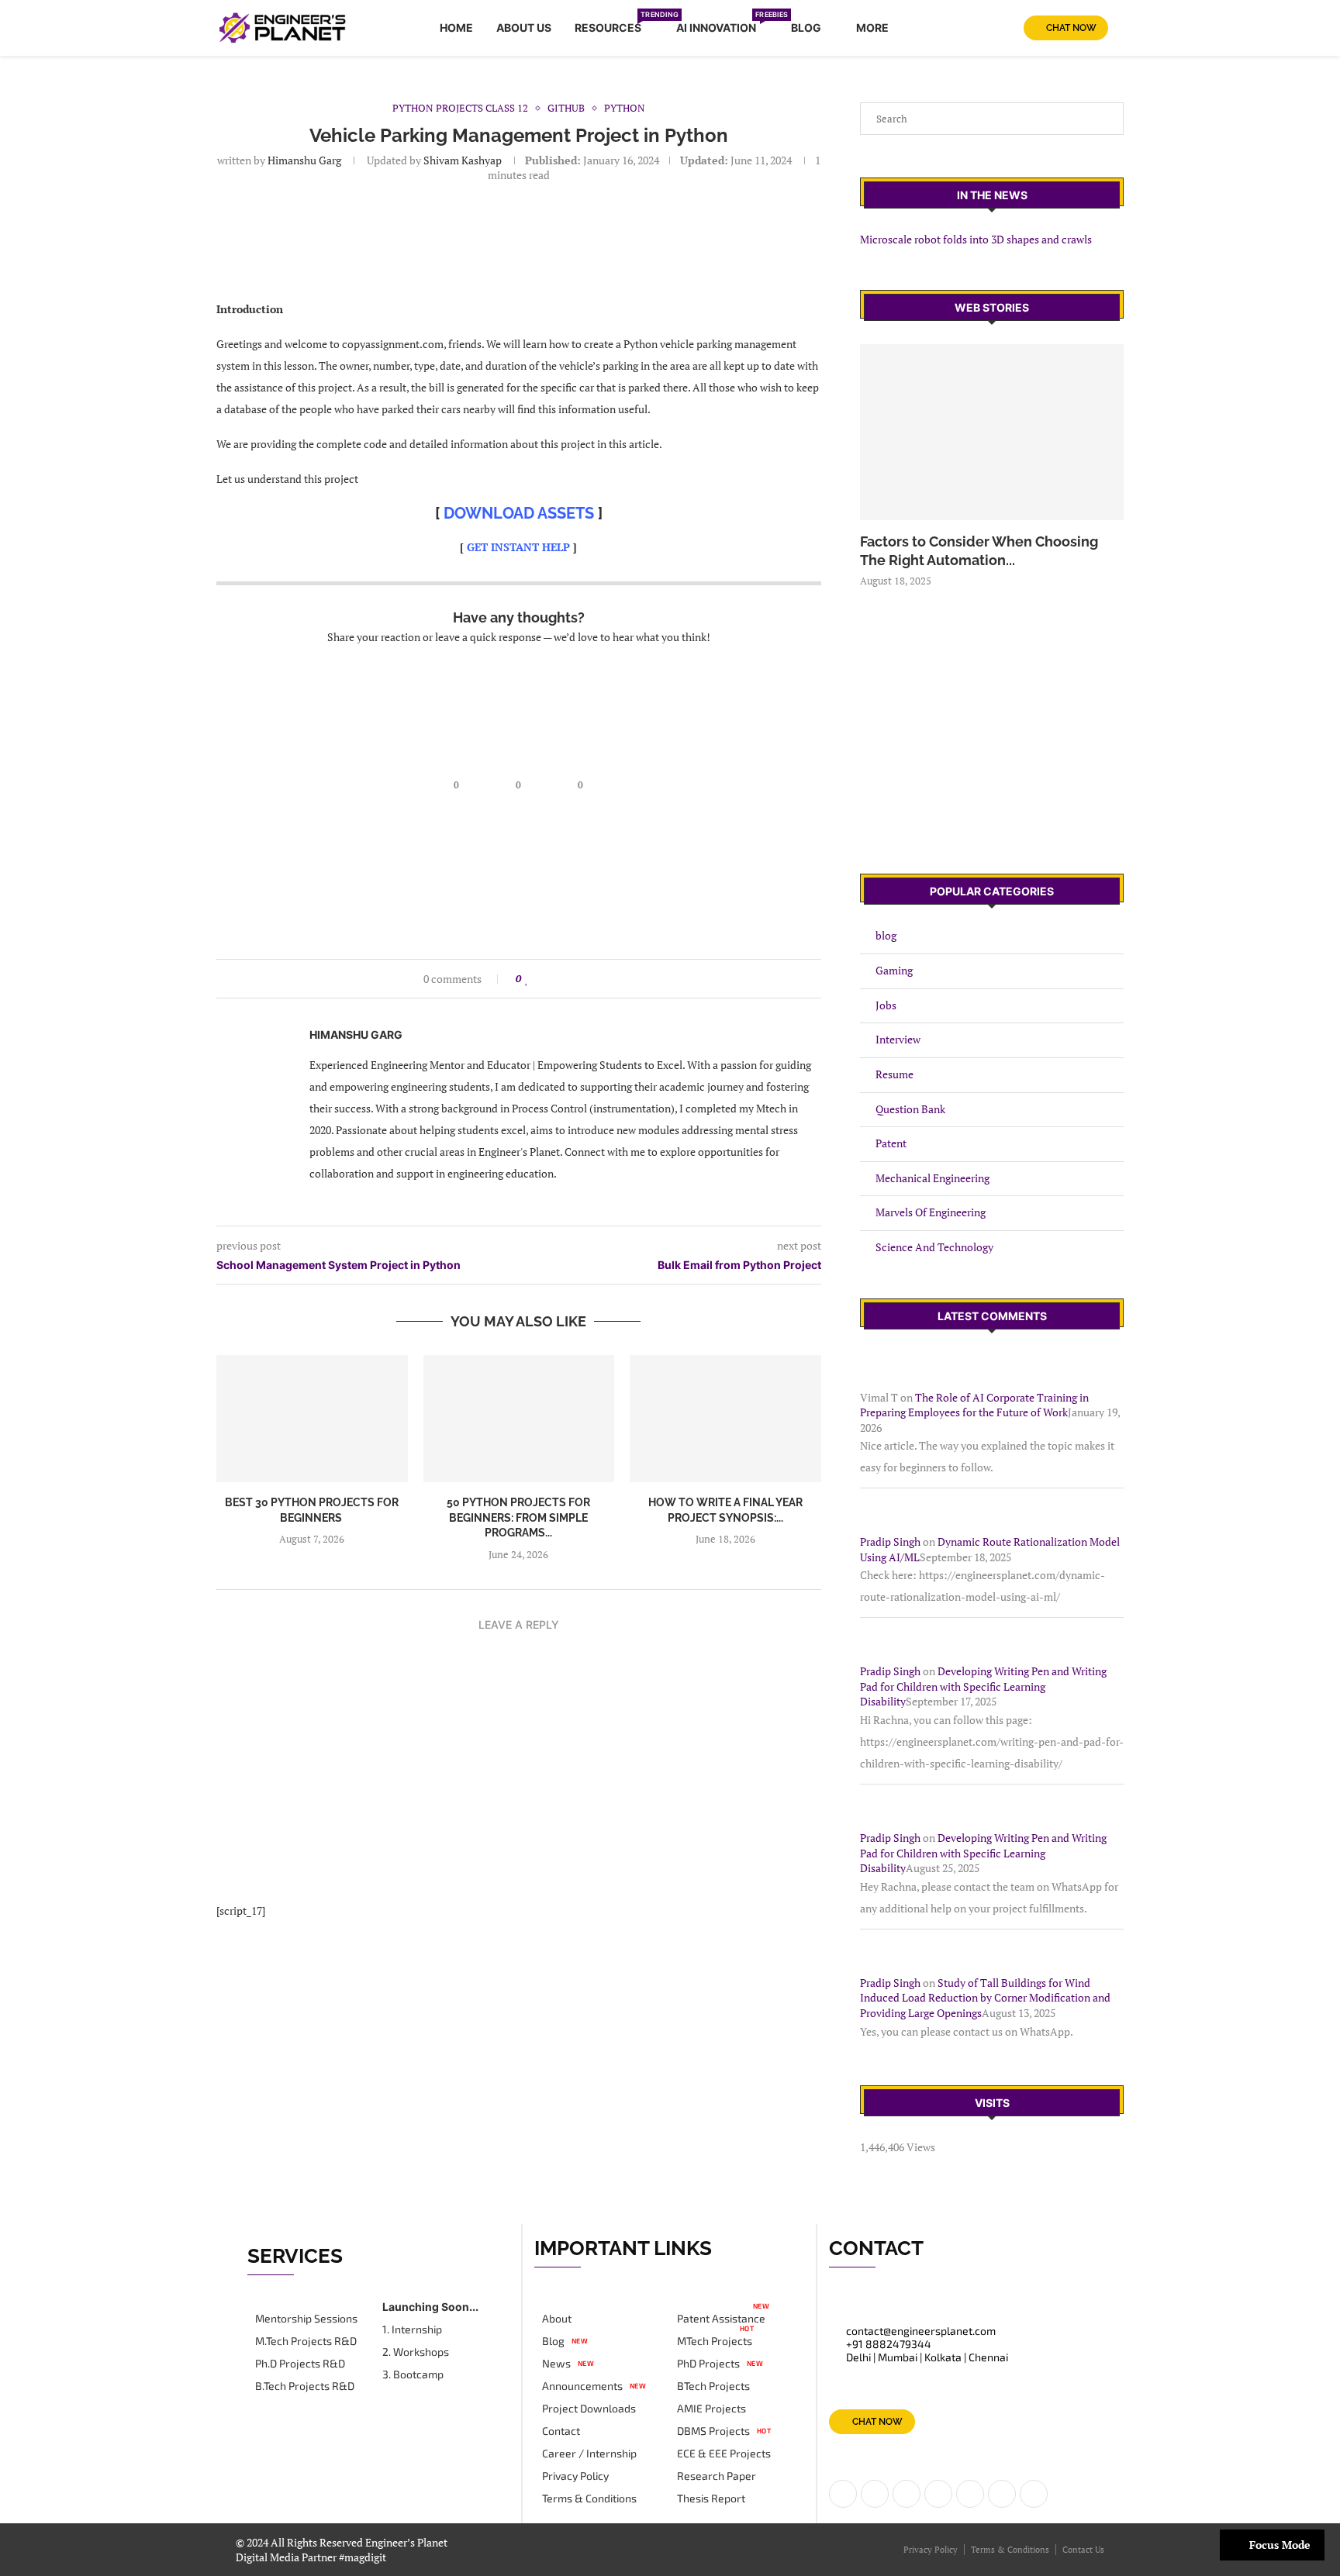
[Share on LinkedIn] (556, 979)
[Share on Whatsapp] (586, 979)
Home (456, 28)
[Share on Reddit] (571, 979)
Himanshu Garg (304, 160)
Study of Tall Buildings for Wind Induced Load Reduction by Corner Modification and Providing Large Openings (985, 1998)
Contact (561, 2431)
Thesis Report (711, 2498)
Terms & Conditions (589, 2498)
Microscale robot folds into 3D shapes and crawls (976, 239)
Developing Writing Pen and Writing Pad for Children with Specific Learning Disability (983, 1686)
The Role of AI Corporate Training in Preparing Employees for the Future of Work (974, 1405)
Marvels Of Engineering (931, 1212)
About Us (524, 28)
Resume (894, 1074)
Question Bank (910, 1109)
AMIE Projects (711, 2409)
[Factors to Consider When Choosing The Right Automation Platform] (992, 432)
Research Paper (717, 2476)
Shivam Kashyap (461, 160)
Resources (614, 25)
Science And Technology (934, 1247)
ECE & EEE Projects (724, 2454)
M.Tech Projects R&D (306, 2341)
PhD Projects (708, 2364)
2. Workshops (416, 2352)
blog (886, 935)
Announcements (582, 2386)
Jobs (886, 1005)
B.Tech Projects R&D (305, 2386)
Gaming (894, 970)
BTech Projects (713, 2386)
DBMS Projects (713, 2431)
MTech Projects (715, 2341)
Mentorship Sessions (306, 2319)
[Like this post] (527, 979)
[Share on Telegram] (601, 979)
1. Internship (412, 2329)
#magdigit (364, 2557)
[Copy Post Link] (615, 979)
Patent (891, 1143)
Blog (806, 28)
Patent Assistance (721, 2319)
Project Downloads (589, 2409)
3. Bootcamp (413, 2374)
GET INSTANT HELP (518, 547)
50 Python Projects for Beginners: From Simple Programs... (518, 1517)
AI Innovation (722, 25)
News (556, 2364)
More (872, 28)
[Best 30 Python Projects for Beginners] (312, 1419)
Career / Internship (589, 2454)
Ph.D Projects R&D (300, 2364)
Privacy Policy (575, 2476)
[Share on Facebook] (542, 979)
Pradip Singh (890, 1541)
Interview (898, 1039)
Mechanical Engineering (932, 1178)
